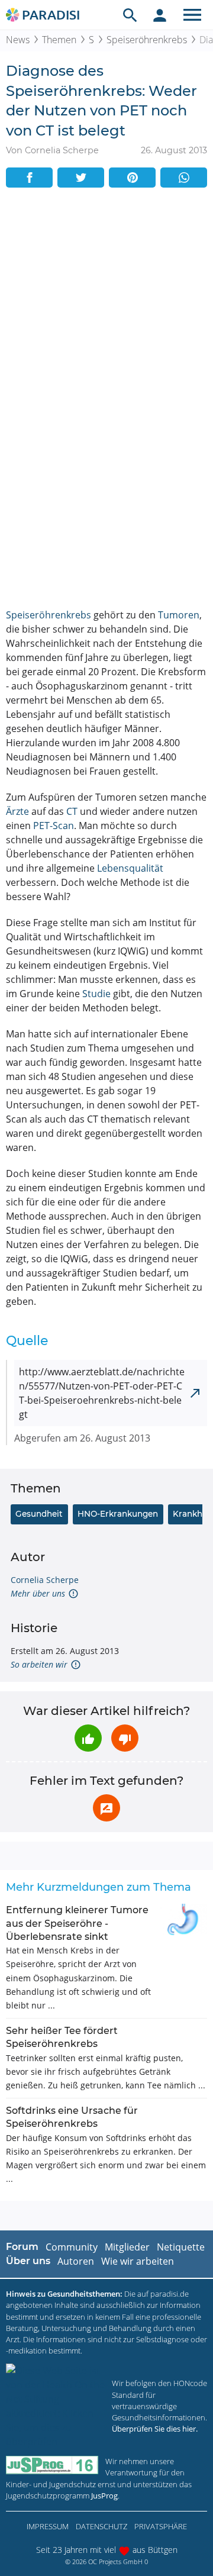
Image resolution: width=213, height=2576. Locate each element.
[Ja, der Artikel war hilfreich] (88, 1738)
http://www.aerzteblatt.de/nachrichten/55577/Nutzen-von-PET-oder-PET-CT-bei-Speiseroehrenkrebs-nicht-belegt (102, 1393)
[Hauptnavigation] (192, 15)
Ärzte (17, 811)
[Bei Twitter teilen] (81, 178)
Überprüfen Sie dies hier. (155, 2429)
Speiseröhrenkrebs (147, 40)
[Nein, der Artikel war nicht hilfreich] (125, 1738)
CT (72, 811)
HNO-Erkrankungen (118, 1514)
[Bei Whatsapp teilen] (184, 178)
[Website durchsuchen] (130, 15)
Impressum (48, 2526)
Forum (22, 2247)
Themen (59, 40)
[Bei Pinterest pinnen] (132, 178)
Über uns (28, 2261)
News (18, 40)
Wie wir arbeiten (138, 2261)
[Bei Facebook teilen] (29, 178)
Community (72, 2247)
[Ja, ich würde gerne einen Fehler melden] (106, 1808)
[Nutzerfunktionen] (160, 15)
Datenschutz (101, 2526)
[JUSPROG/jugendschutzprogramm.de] (52, 2465)
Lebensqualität (130, 868)
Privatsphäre (161, 2526)
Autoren (76, 2261)
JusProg (104, 2496)
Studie (96, 994)
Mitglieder (127, 2247)
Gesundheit (39, 1514)
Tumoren (179, 615)
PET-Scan (54, 826)
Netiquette (181, 2247)
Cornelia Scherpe (45, 1580)
